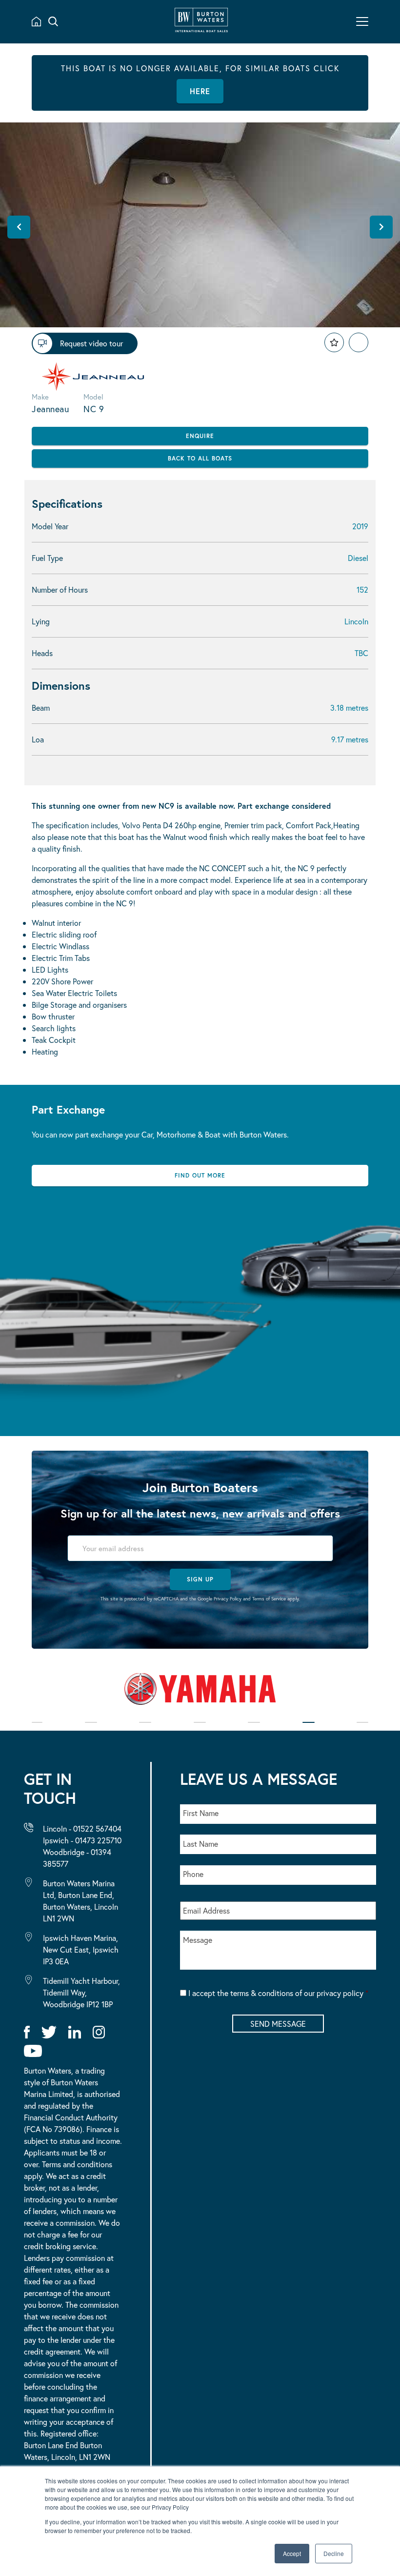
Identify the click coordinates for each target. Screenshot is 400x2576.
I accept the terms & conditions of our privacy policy (278, 1993)
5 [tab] (254, 1729)
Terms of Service (269, 1599)
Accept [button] (292, 2553)
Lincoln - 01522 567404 (82, 1828)
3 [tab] (145, 1729)
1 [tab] (37, 1729)
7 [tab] (362, 1729)
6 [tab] (309, 1729)
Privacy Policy (228, 1599)
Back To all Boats (200, 458)
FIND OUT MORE (200, 1175)
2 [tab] (91, 1729)
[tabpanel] (200, 1693)
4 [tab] (200, 1729)
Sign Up (200, 1579)
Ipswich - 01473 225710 (82, 1840)
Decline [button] (334, 2553)
